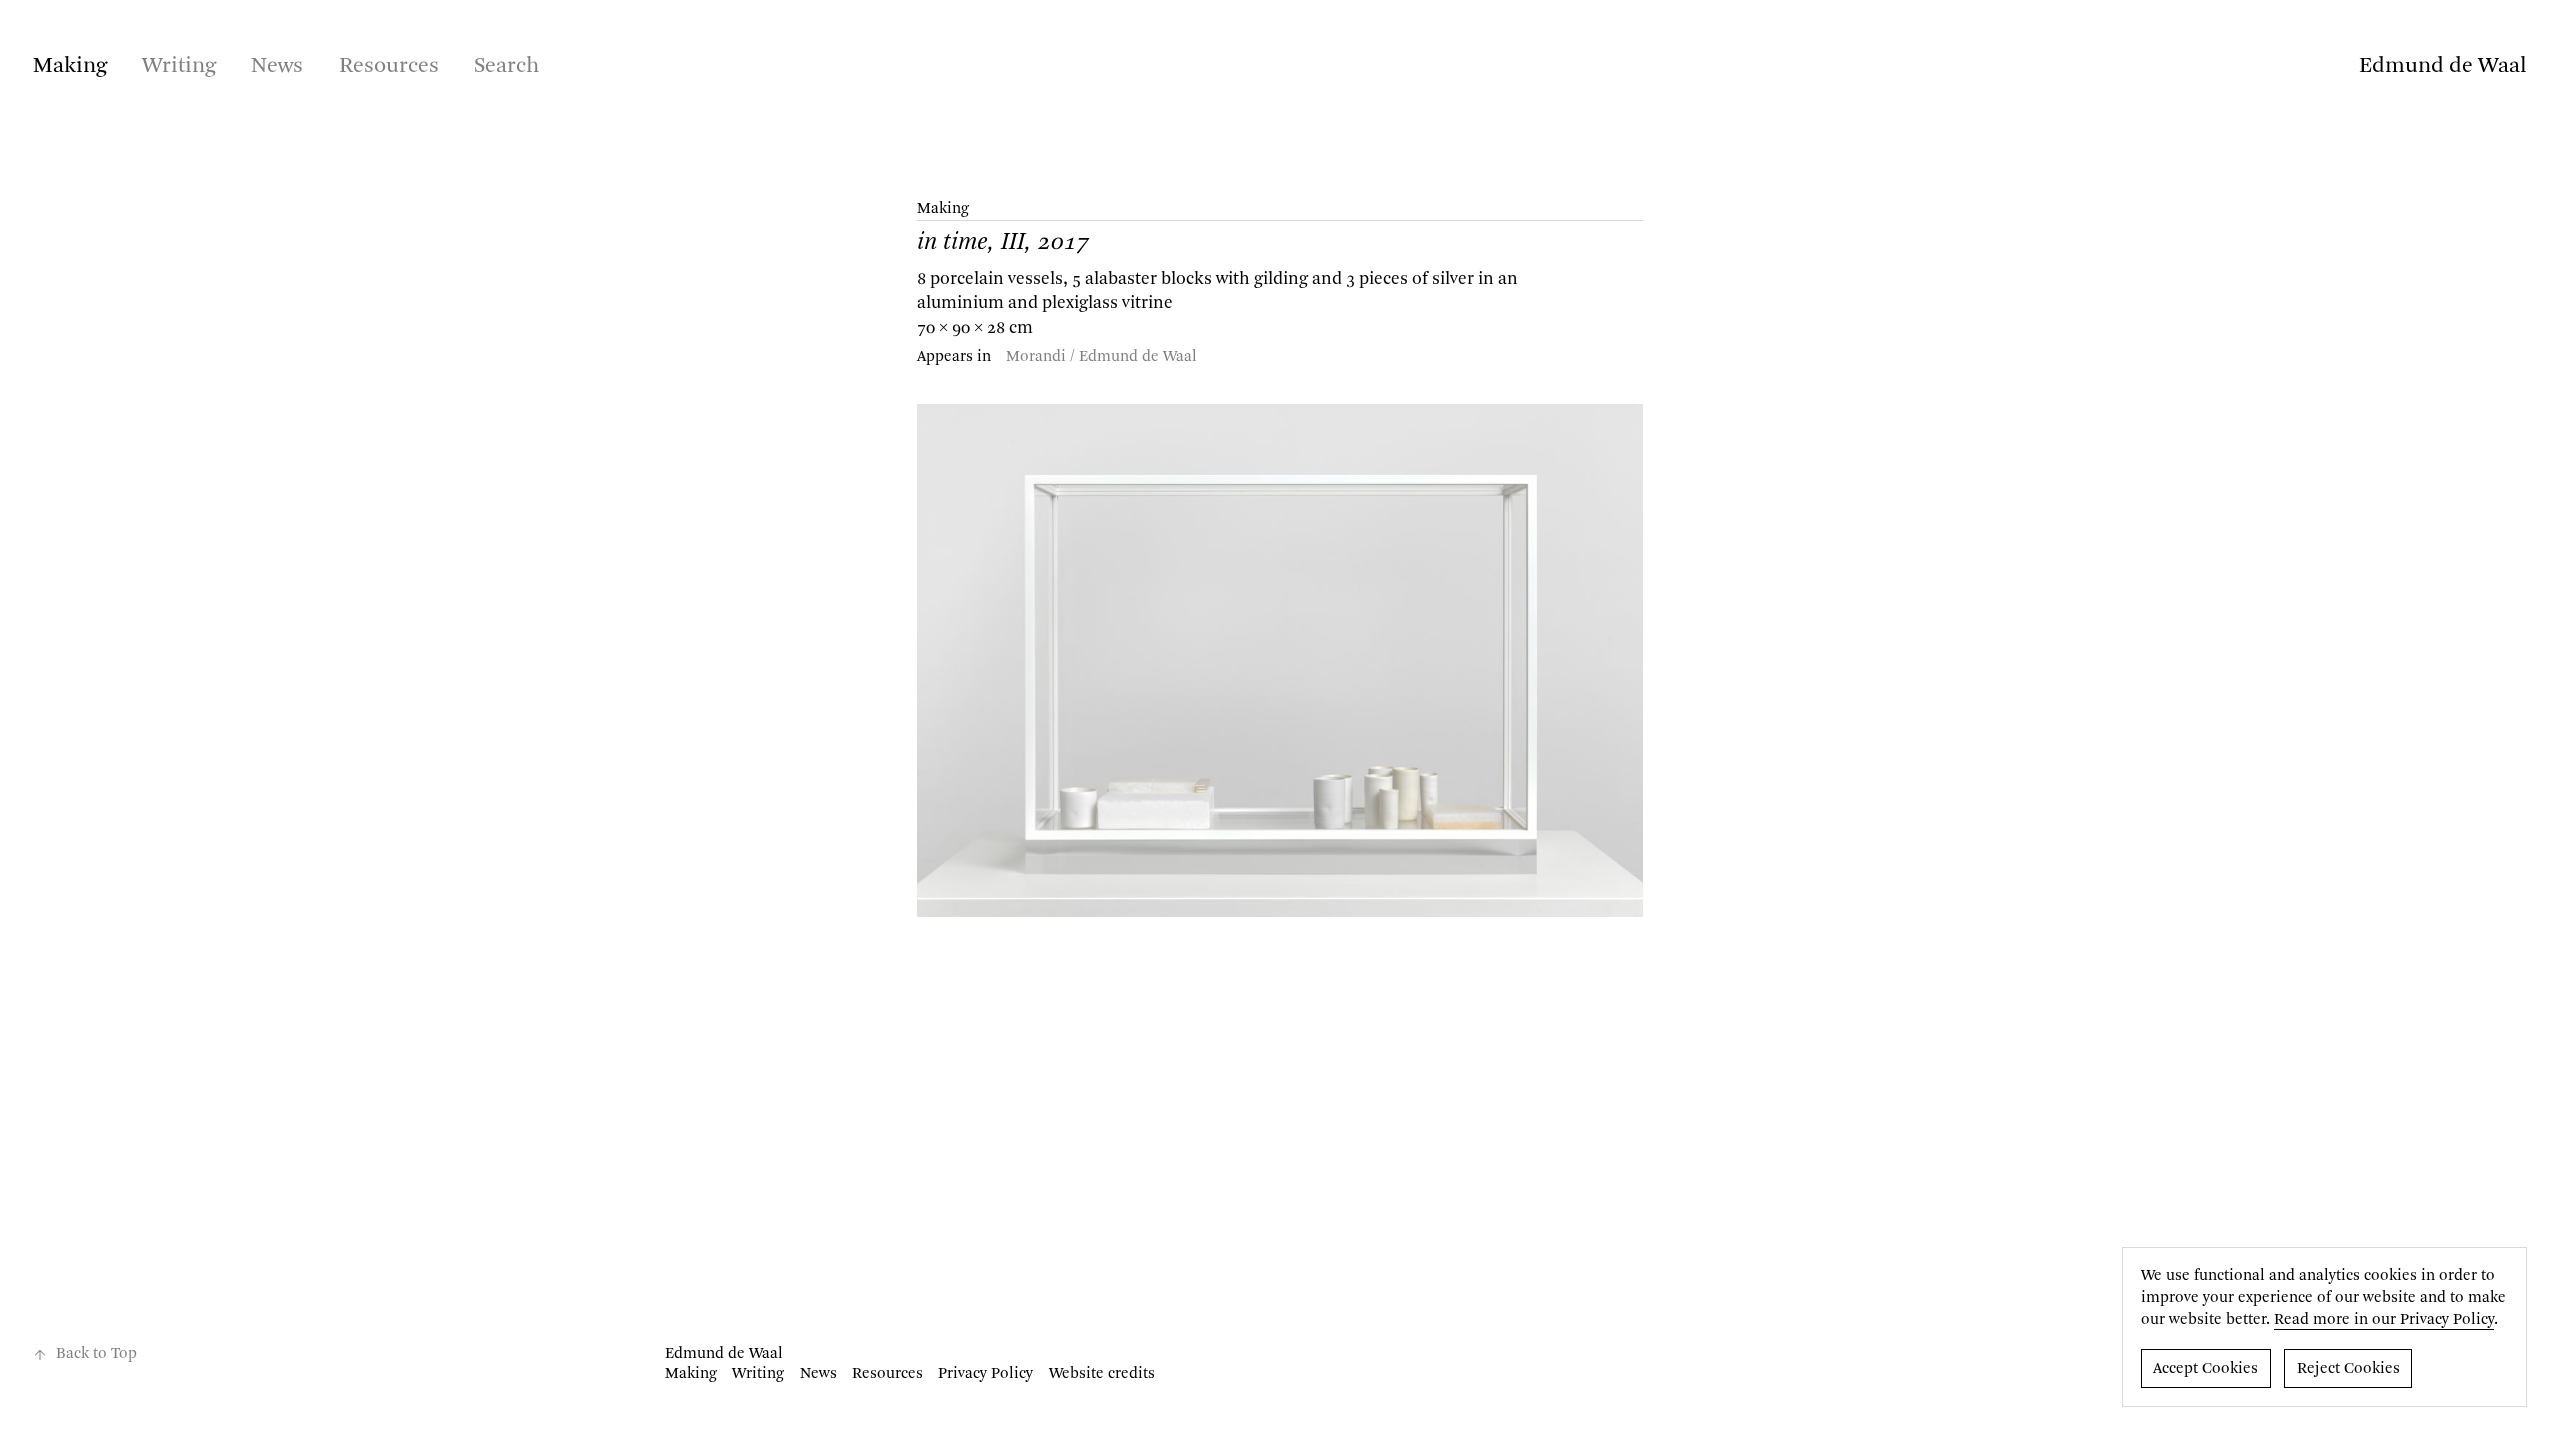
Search (506, 66)
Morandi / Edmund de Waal (1101, 357)
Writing (179, 66)
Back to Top (96, 1354)
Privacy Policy (985, 1374)
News (277, 66)
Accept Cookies (2205, 1369)
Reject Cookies (2348, 1369)
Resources (389, 66)
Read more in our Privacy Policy (2384, 1320)
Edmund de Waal (2443, 66)
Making (70, 66)
